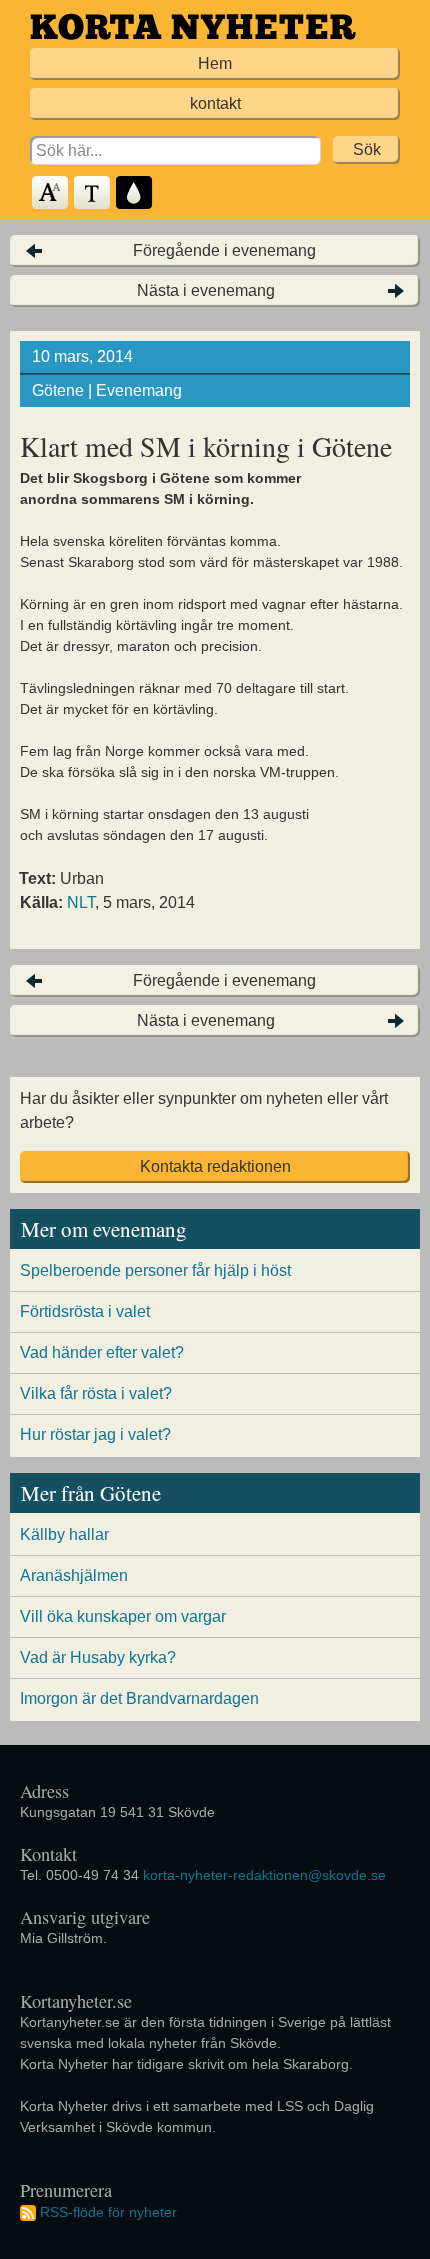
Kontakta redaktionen (215, 1166)
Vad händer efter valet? (102, 1352)
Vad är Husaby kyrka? (98, 1657)
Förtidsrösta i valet (85, 1311)
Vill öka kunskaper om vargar (123, 1616)
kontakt (215, 103)
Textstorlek (51, 193)
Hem (215, 63)
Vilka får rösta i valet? (96, 1393)
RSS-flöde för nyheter (108, 2212)
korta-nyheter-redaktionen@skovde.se (264, 1875)
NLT (81, 902)
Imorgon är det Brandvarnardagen (139, 1698)
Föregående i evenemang (224, 250)
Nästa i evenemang (206, 290)
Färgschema (135, 193)
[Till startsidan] (193, 26)
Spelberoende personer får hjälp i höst (155, 1270)
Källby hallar (64, 1534)
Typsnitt (93, 193)
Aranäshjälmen (74, 1575)
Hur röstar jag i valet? (95, 1434)
